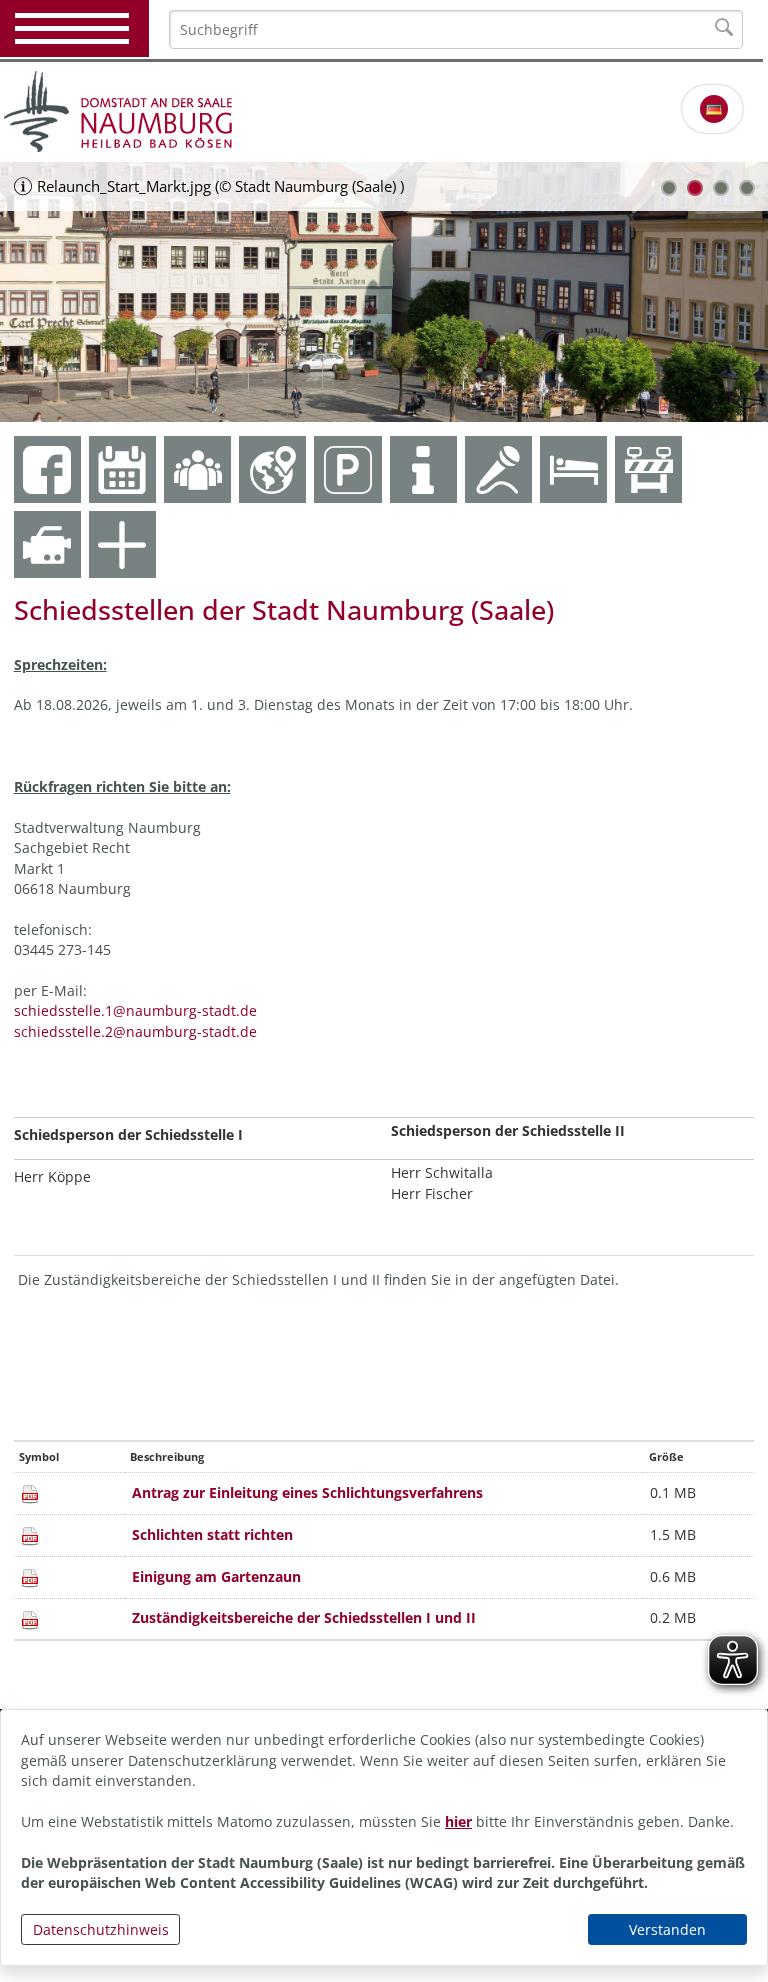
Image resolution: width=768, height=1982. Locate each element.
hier (458, 1821)
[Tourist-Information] (423, 469)
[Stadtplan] (272, 469)
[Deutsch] (714, 109)
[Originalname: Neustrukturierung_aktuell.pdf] (30, 1617)
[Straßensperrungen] (648, 469)
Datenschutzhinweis (101, 1929)
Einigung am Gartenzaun (216, 1576)
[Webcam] (47, 544)
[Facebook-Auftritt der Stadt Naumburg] (47, 469)
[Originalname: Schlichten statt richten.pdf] (30, 1534)
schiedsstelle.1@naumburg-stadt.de (135, 1010)
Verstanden (667, 1929)
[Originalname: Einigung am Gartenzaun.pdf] (30, 1576)
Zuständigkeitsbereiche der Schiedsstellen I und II (304, 1617)
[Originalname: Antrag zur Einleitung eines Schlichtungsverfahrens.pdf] (30, 1492)
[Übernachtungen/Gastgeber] (573, 469)
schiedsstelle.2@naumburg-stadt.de (135, 1031)
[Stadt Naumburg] (384, 112)
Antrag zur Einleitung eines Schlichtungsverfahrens (307, 1492)
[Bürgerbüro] (197, 469)
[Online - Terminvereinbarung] (122, 469)
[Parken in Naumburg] (347, 469)
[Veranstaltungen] (498, 469)
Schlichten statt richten (212, 1534)
